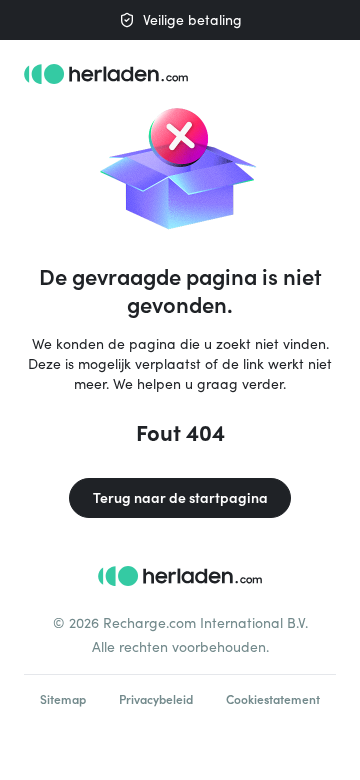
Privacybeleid (156, 699)
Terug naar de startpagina (180, 497)
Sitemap (63, 699)
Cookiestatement (273, 699)
